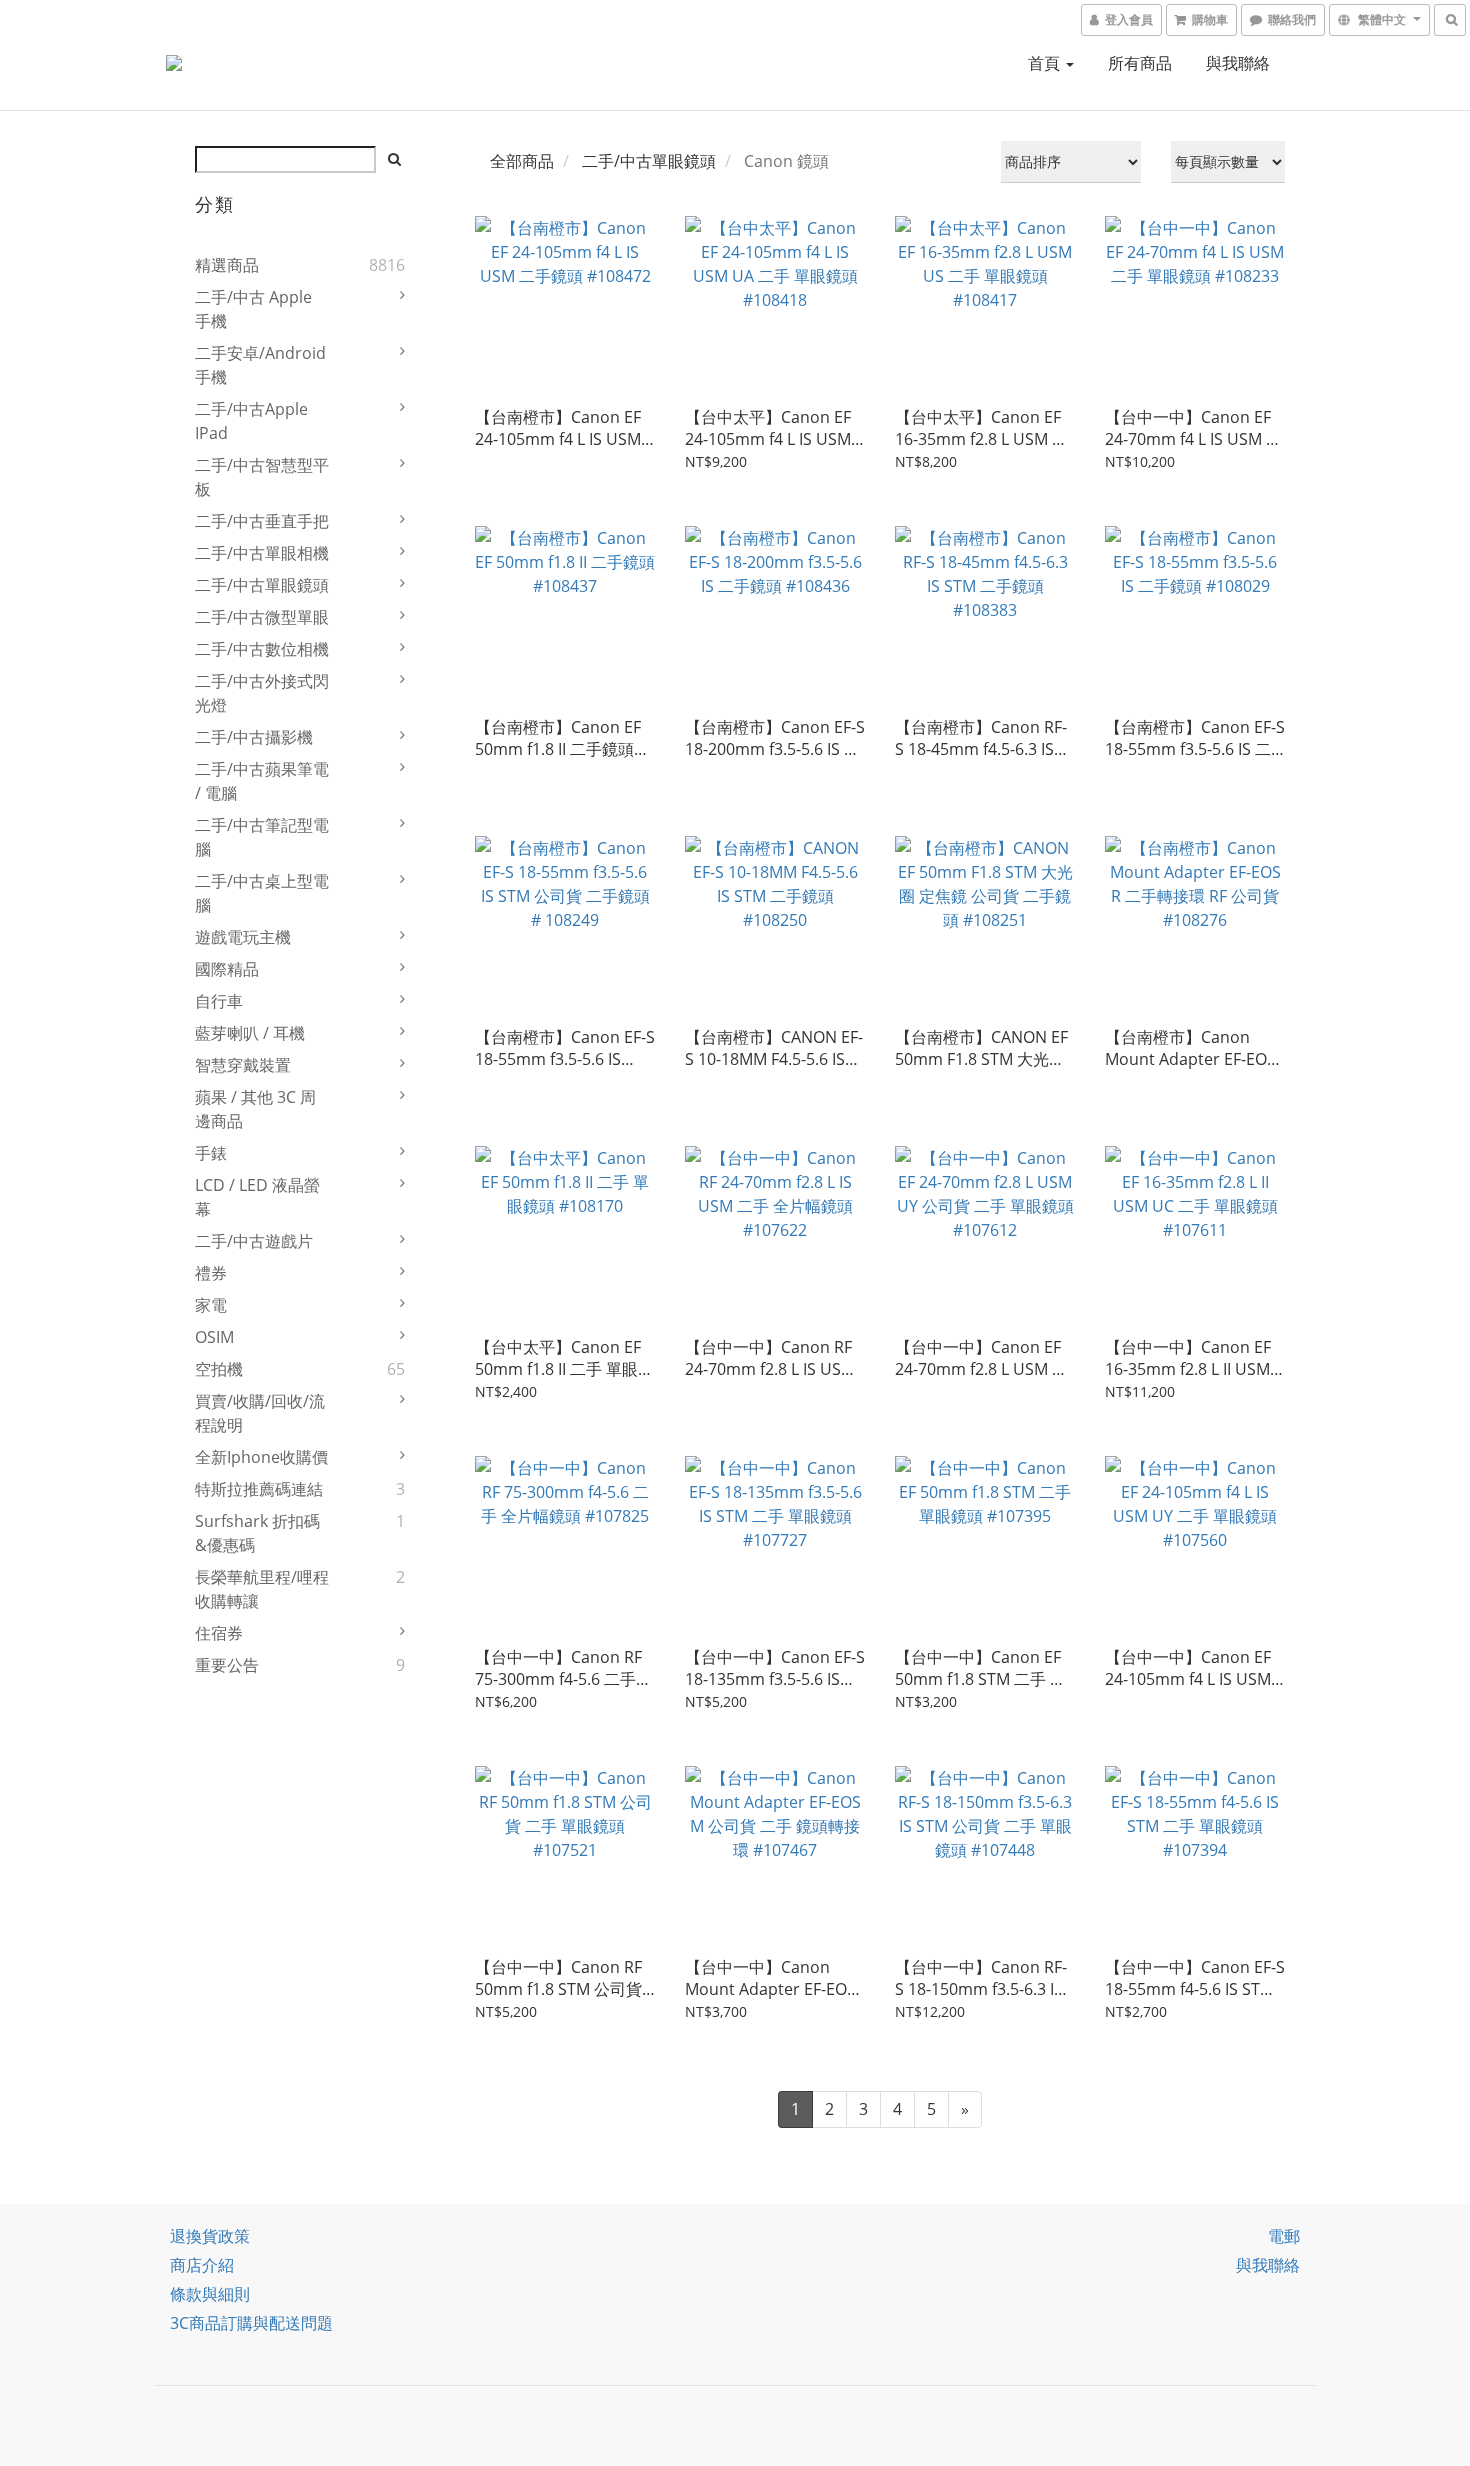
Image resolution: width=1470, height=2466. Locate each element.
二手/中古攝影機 (254, 737)
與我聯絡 (1238, 63)
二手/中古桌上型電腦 (262, 893)
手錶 (211, 1153)
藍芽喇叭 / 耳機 (250, 1033)
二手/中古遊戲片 (254, 1241)
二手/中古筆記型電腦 (262, 837)
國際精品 (227, 969)
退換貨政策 (210, 2236)
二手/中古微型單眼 (262, 617)
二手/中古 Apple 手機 (253, 309)
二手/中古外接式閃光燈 (262, 693)
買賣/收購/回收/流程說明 (260, 1413)
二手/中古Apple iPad (251, 421)
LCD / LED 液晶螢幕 (257, 1197)
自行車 (219, 1001)
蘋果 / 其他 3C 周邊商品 (255, 1109)
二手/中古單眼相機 (262, 553)
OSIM (214, 1337)
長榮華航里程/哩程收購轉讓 (262, 1589)
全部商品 (522, 161)
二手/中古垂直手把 (262, 521)
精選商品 (227, 265)
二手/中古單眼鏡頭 (262, 585)
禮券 (211, 1273)
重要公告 (227, 1665)
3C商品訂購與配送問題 (251, 2323)
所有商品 (1140, 63)
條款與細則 (210, 2294)
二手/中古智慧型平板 (262, 477)
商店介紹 (202, 2265)
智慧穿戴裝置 (243, 1065)
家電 (211, 1305)
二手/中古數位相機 (262, 649)
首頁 (1046, 63)
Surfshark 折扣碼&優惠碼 (257, 1533)
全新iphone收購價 (261, 1457)
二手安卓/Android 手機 (260, 365)
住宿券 (219, 1633)
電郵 (1284, 2236)
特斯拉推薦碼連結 (259, 1489)
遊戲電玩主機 (243, 937)
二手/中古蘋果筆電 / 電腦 (262, 781)
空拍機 (219, 1369)
